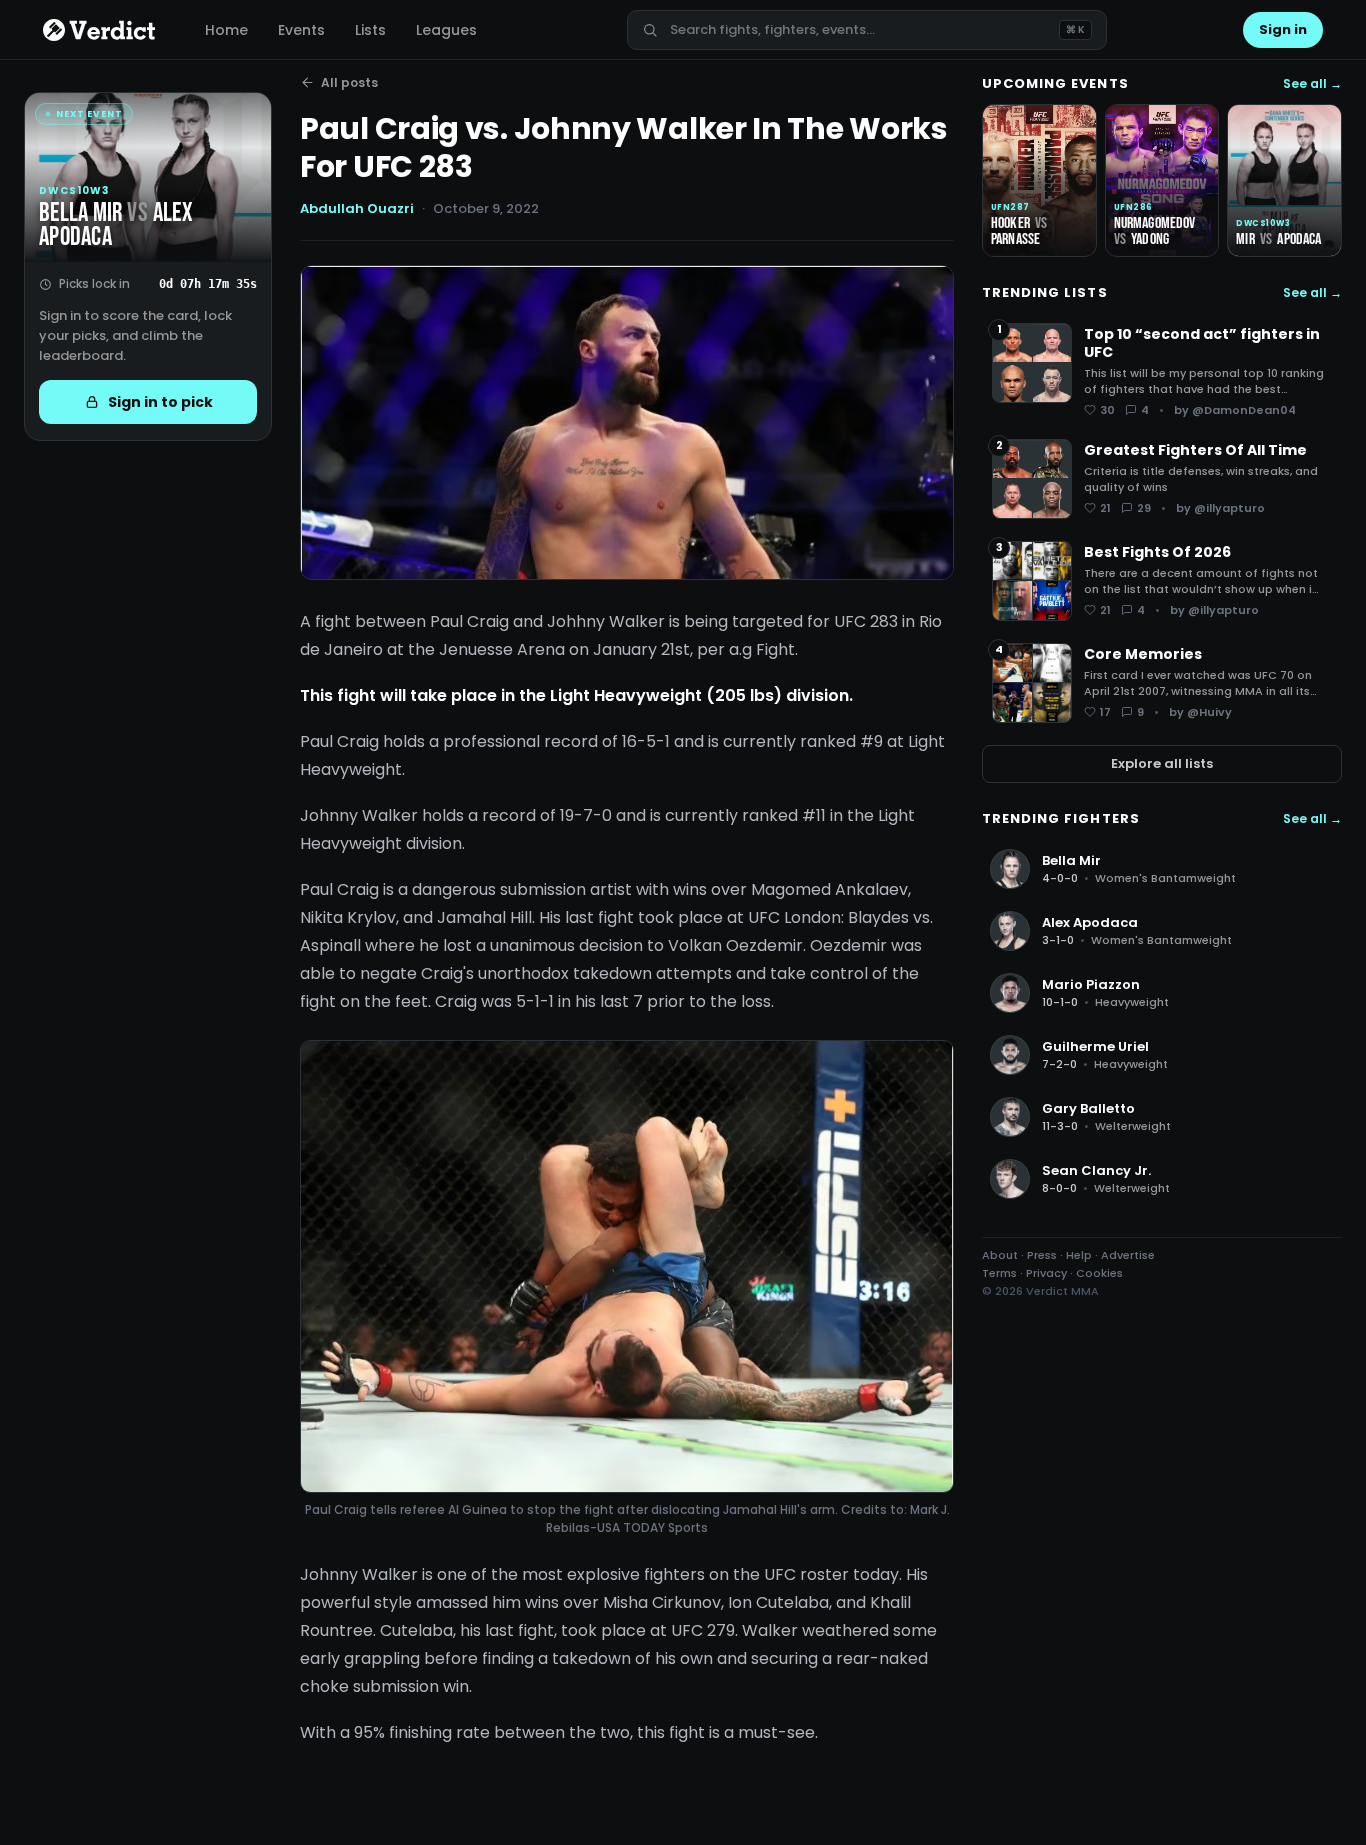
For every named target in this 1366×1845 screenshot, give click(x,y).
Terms (999, 1273)
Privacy (1046, 1273)
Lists (370, 30)
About (1000, 1255)
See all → (1312, 84)
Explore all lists (1162, 763)
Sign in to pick (160, 402)
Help (1079, 1255)
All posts (349, 82)
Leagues (446, 30)
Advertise (1128, 1255)
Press (1042, 1255)
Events (301, 30)
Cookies (1099, 1273)
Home (226, 30)
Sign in (1283, 29)
